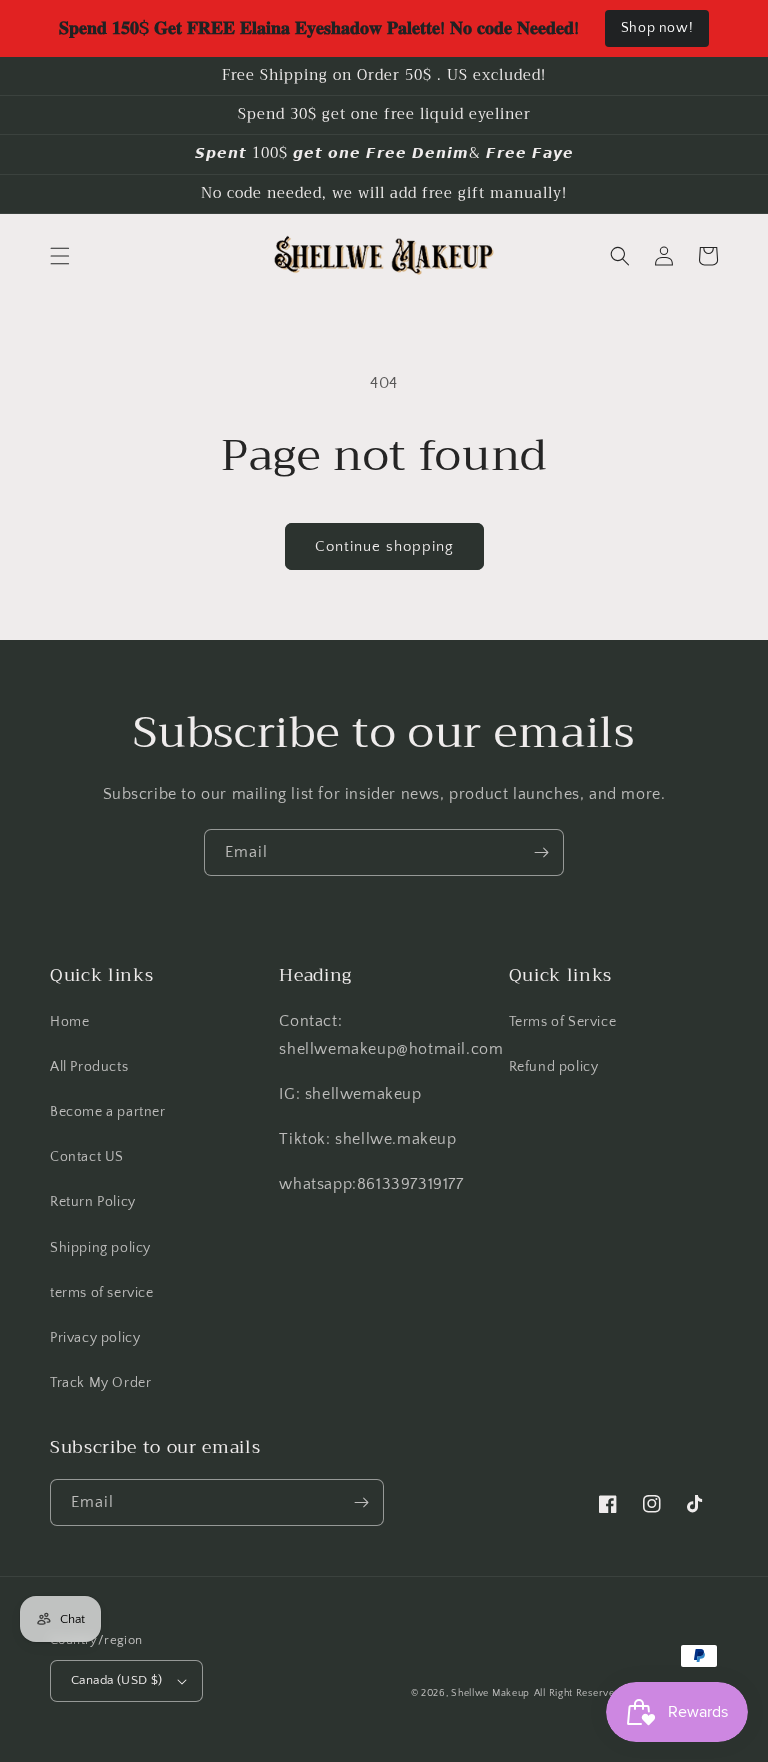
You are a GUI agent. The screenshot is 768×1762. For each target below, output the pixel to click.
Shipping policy (100, 1248)
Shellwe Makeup (490, 1693)
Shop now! (657, 28)
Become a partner (108, 1112)
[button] (60, 256)
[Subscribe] (541, 852)
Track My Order (100, 1383)
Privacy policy (95, 1338)
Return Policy (93, 1202)
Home (69, 1022)
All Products (89, 1067)
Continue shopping (384, 546)
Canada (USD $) (117, 1680)
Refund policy (554, 1067)
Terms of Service (563, 1022)
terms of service (102, 1293)
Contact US (87, 1157)
